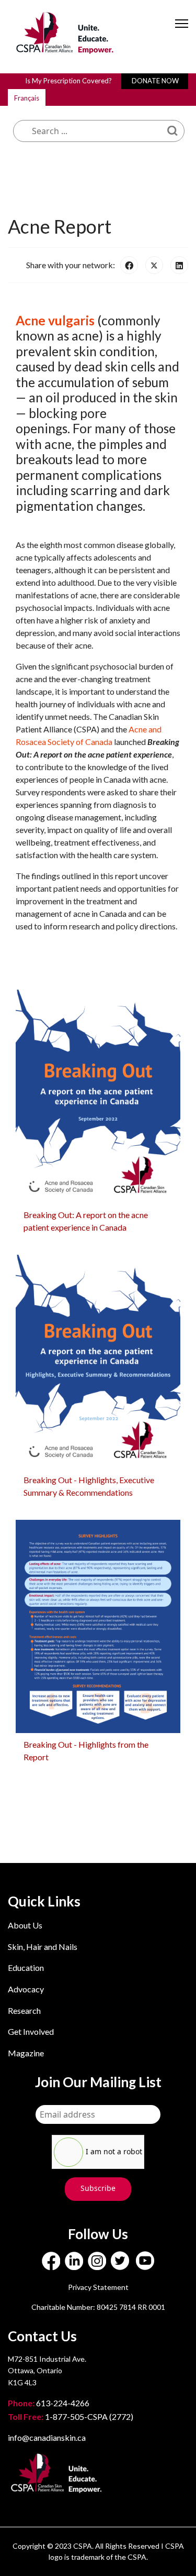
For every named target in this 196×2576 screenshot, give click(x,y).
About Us (25, 1925)
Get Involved (31, 2031)
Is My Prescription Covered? (68, 81)
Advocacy (26, 1989)
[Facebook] (129, 265)
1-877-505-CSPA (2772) (71, 2416)
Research (24, 2010)
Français (27, 98)
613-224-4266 (49, 2403)
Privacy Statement (98, 2287)
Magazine (26, 2053)
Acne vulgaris (55, 320)
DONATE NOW (155, 81)
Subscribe (98, 2188)
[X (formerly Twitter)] (154, 265)
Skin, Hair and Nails (43, 1947)
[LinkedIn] (179, 265)
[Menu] (182, 32)
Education (26, 1967)
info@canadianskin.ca (47, 2437)
